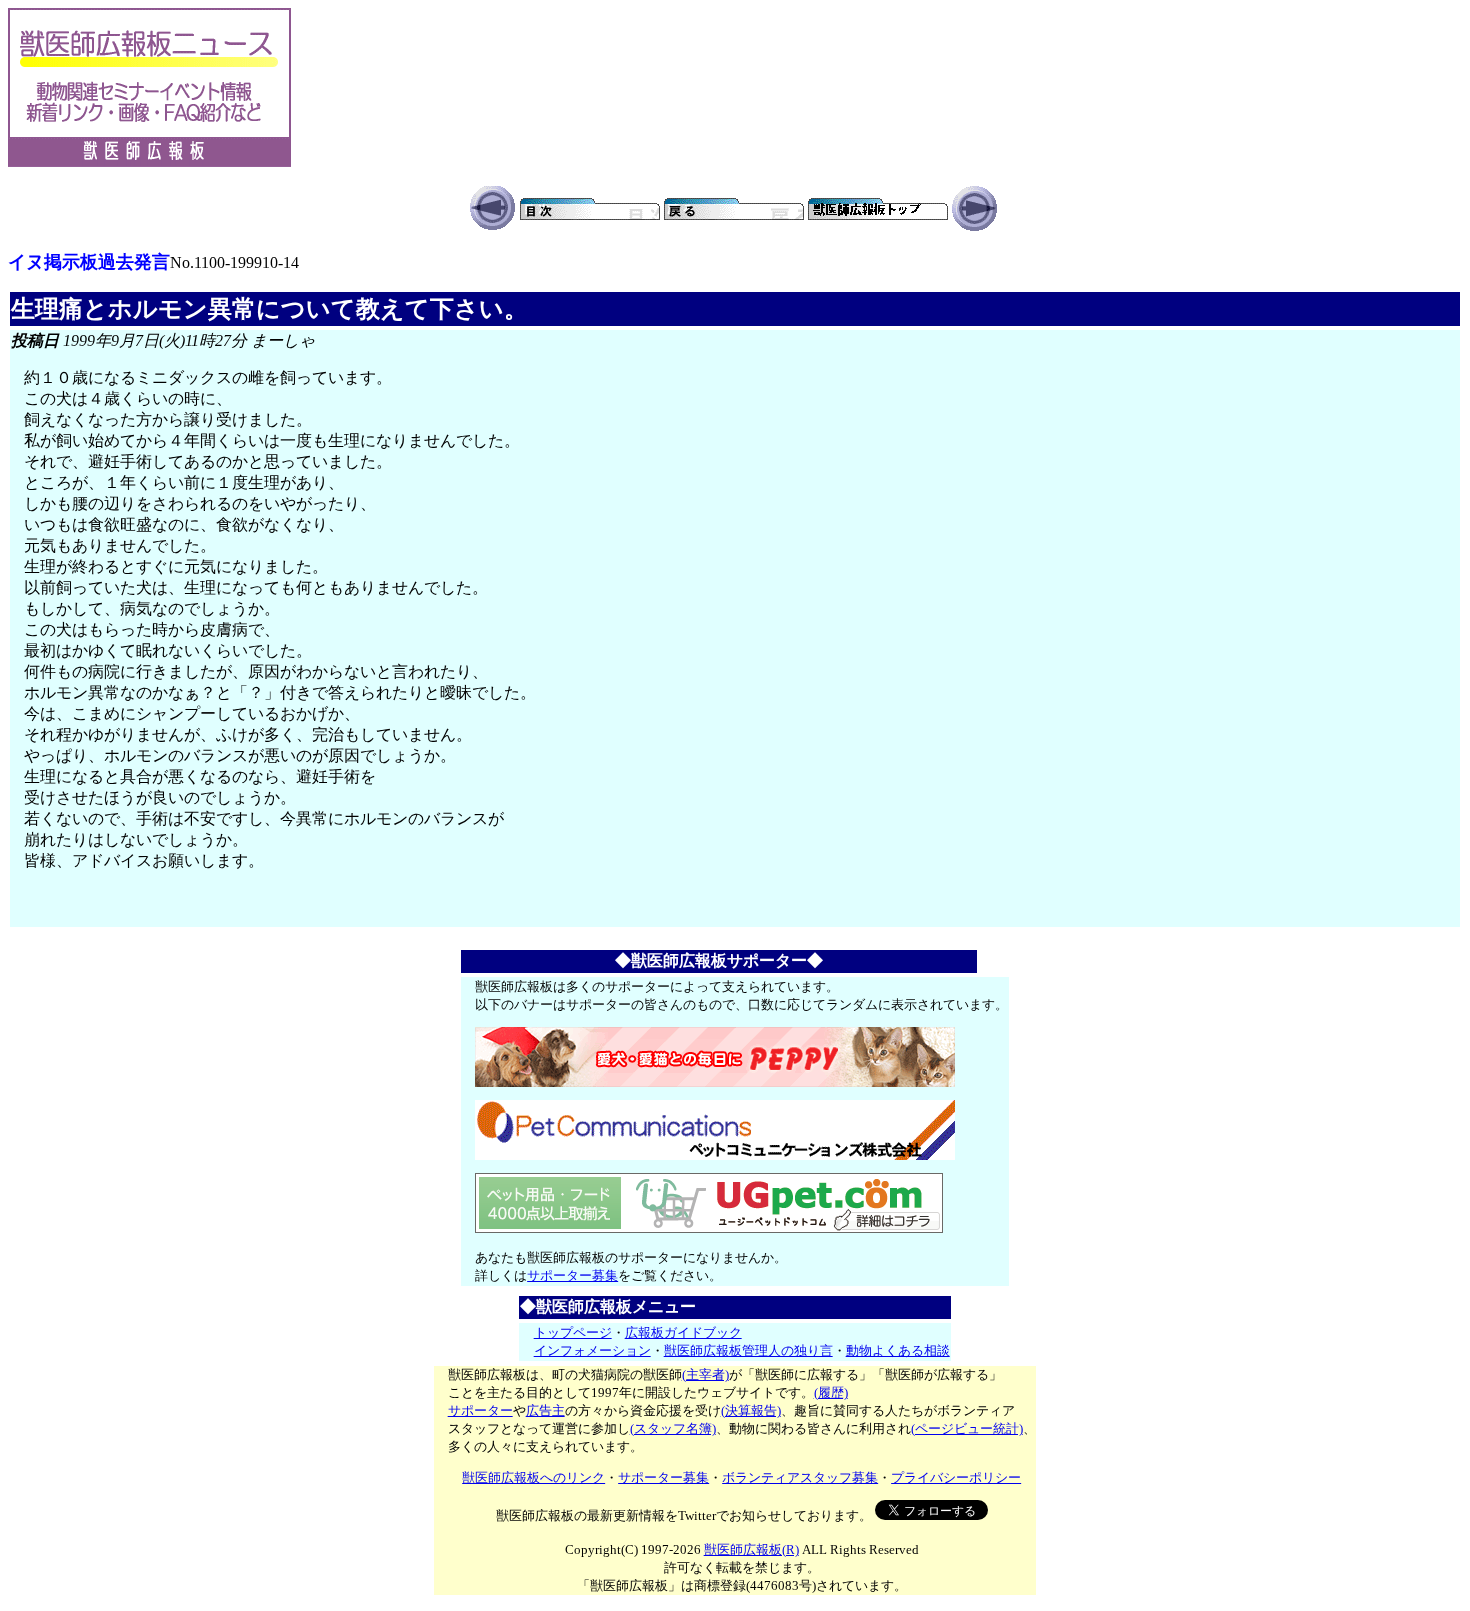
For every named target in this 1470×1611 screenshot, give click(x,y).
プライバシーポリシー (956, 1477)
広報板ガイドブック (683, 1332)
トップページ (573, 1332)
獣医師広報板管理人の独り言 (748, 1350)
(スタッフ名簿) (673, 1428)
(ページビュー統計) (967, 1428)
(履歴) (831, 1392)
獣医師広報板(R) (751, 1549)
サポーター (480, 1410)
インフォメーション (592, 1350)
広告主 (545, 1410)
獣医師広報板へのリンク (533, 1477)
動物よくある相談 (898, 1350)
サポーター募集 (572, 1275)
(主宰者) (705, 1374)
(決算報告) (751, 1410)
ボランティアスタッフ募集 (800, 1477)
